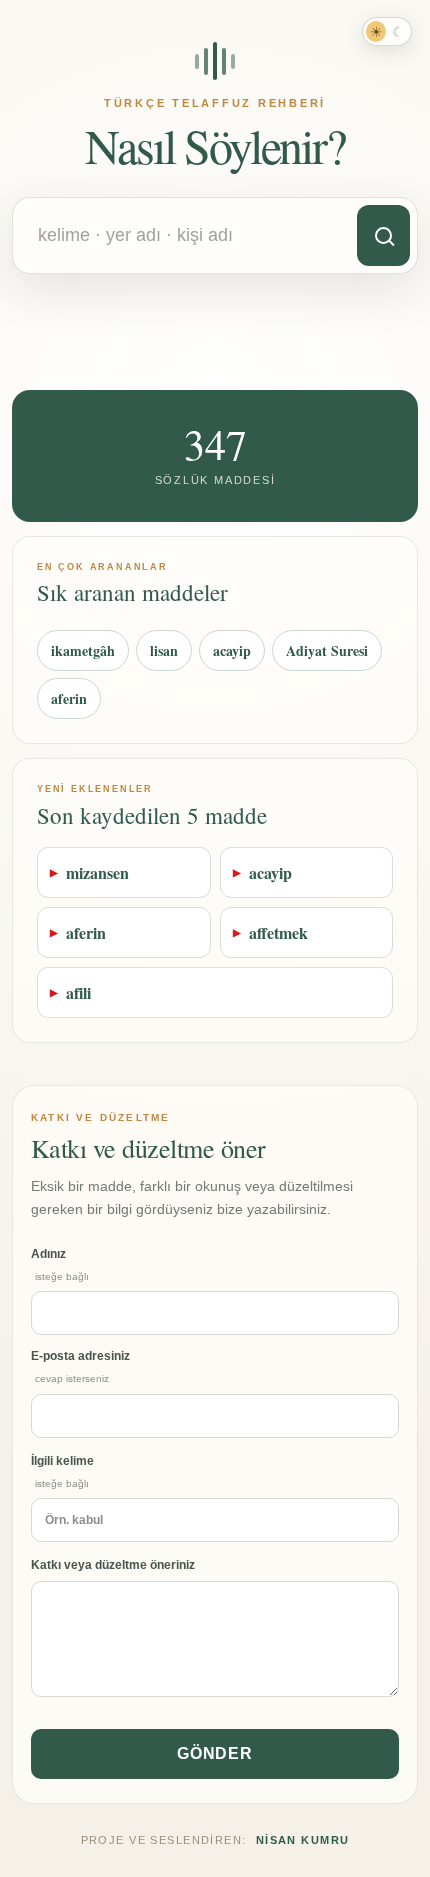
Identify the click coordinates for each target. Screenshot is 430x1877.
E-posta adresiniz (80, 1366)
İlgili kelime (62, 1471)
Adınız (60, 1264)
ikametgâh (83, 650)
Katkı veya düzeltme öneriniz (113, 1565)
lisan (164, 650)
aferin (69, 698)
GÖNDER (215, 1753)
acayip (232, 650)
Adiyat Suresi (327, 650)
